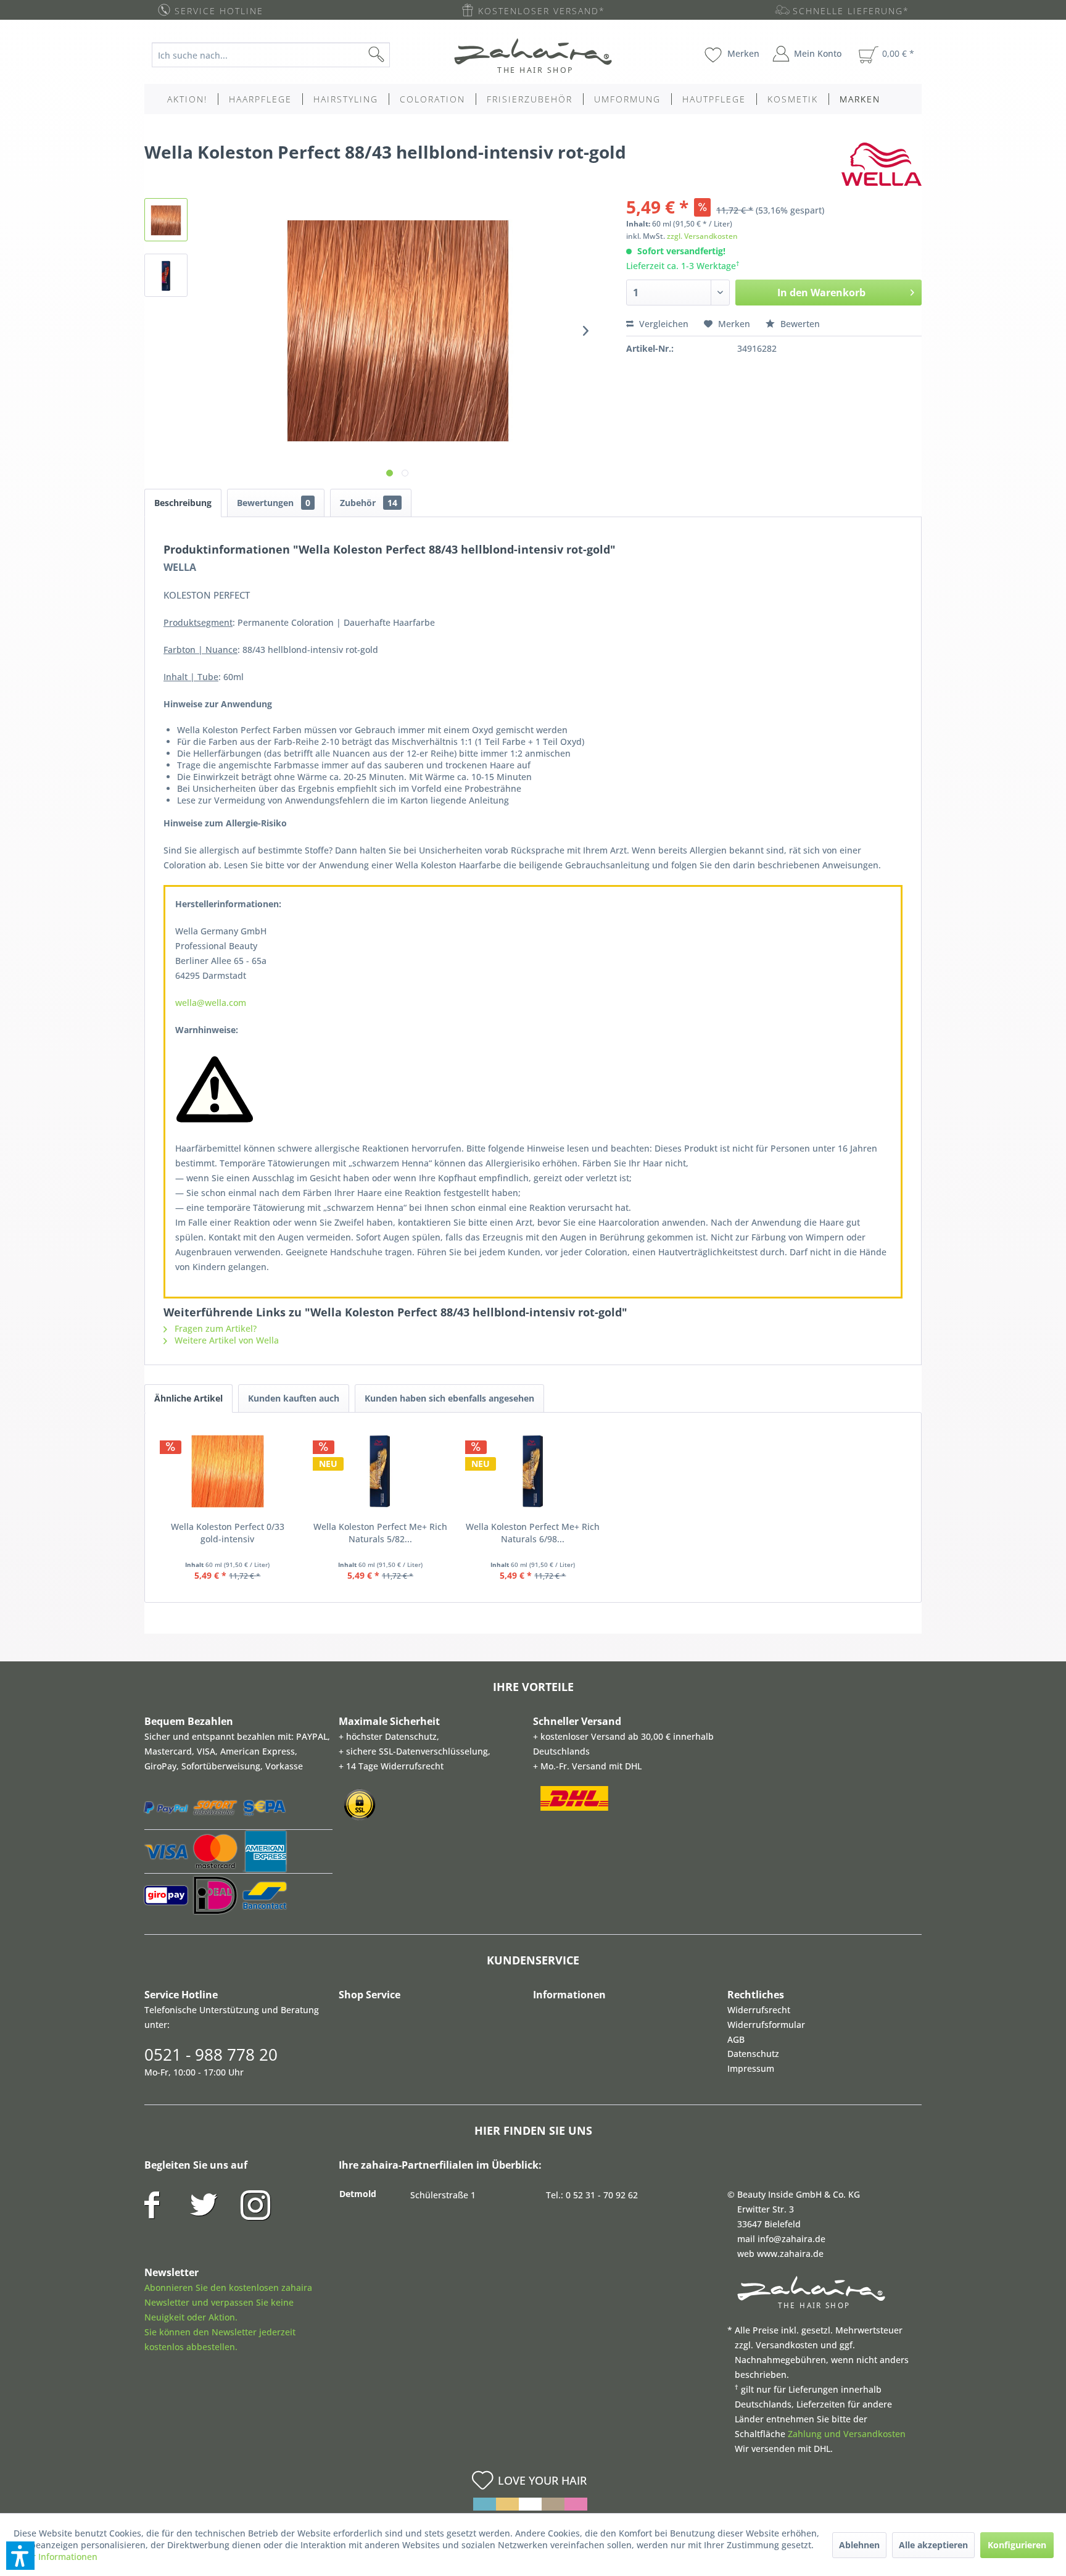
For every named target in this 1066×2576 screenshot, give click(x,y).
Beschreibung (183, 503)
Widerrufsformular (766, 2025)
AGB (736, 2039)
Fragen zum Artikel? (214, 1328)
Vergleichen (663, 324)
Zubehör (369, 503)
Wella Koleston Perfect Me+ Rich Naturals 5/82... (380, 1533)
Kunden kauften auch (294, 1398)
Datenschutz (753, 2054)
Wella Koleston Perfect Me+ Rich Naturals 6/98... (533, 1533)
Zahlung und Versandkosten (847, 2434)
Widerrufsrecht (759, 2010)
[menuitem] (280, 55)
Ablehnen (859, 2545)
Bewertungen (274, 503)
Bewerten (799, 324)
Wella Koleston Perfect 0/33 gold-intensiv (228, 1533)
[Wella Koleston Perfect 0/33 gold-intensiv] (228, 1471)
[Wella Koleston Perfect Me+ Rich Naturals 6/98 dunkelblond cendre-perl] (533, 1471)
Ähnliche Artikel (188, 1398)
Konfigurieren (1017, 2545)
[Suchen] (396, 55)
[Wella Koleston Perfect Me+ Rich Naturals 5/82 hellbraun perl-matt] (381, 1471)
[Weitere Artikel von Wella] (882, 164)
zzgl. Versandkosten (702, 236)
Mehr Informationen (56, 2557)
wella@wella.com (211, 1003)
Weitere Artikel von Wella (225, 1340)
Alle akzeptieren (933, 2545)
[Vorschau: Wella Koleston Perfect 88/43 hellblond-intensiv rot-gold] (166, 220)
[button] (20, 2556)
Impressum (751, 2068)
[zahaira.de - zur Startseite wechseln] (533, 56)
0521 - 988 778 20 (211, 2055)
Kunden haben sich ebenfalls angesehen (449, 1398)
